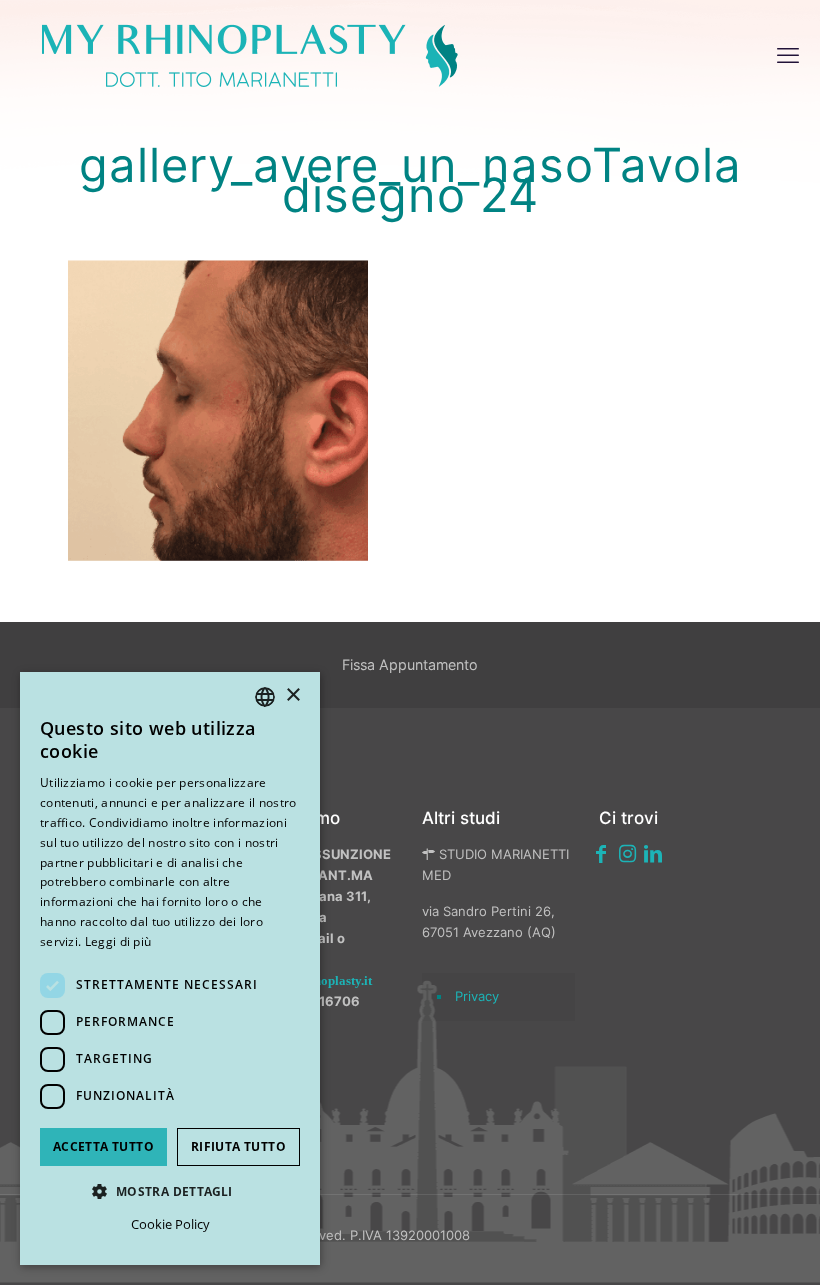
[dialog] (170, 968)
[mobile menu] (788, 55)
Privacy (477, 996)
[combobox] (265, 697)
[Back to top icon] (699, 1244)
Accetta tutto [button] (103, 1146)
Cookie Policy (170, 1224)
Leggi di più (118, 941)
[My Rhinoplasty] (250, 55)
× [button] (292, 695)
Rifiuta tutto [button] (238, 1146)
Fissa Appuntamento (410, 664)
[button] (170, 1191)
